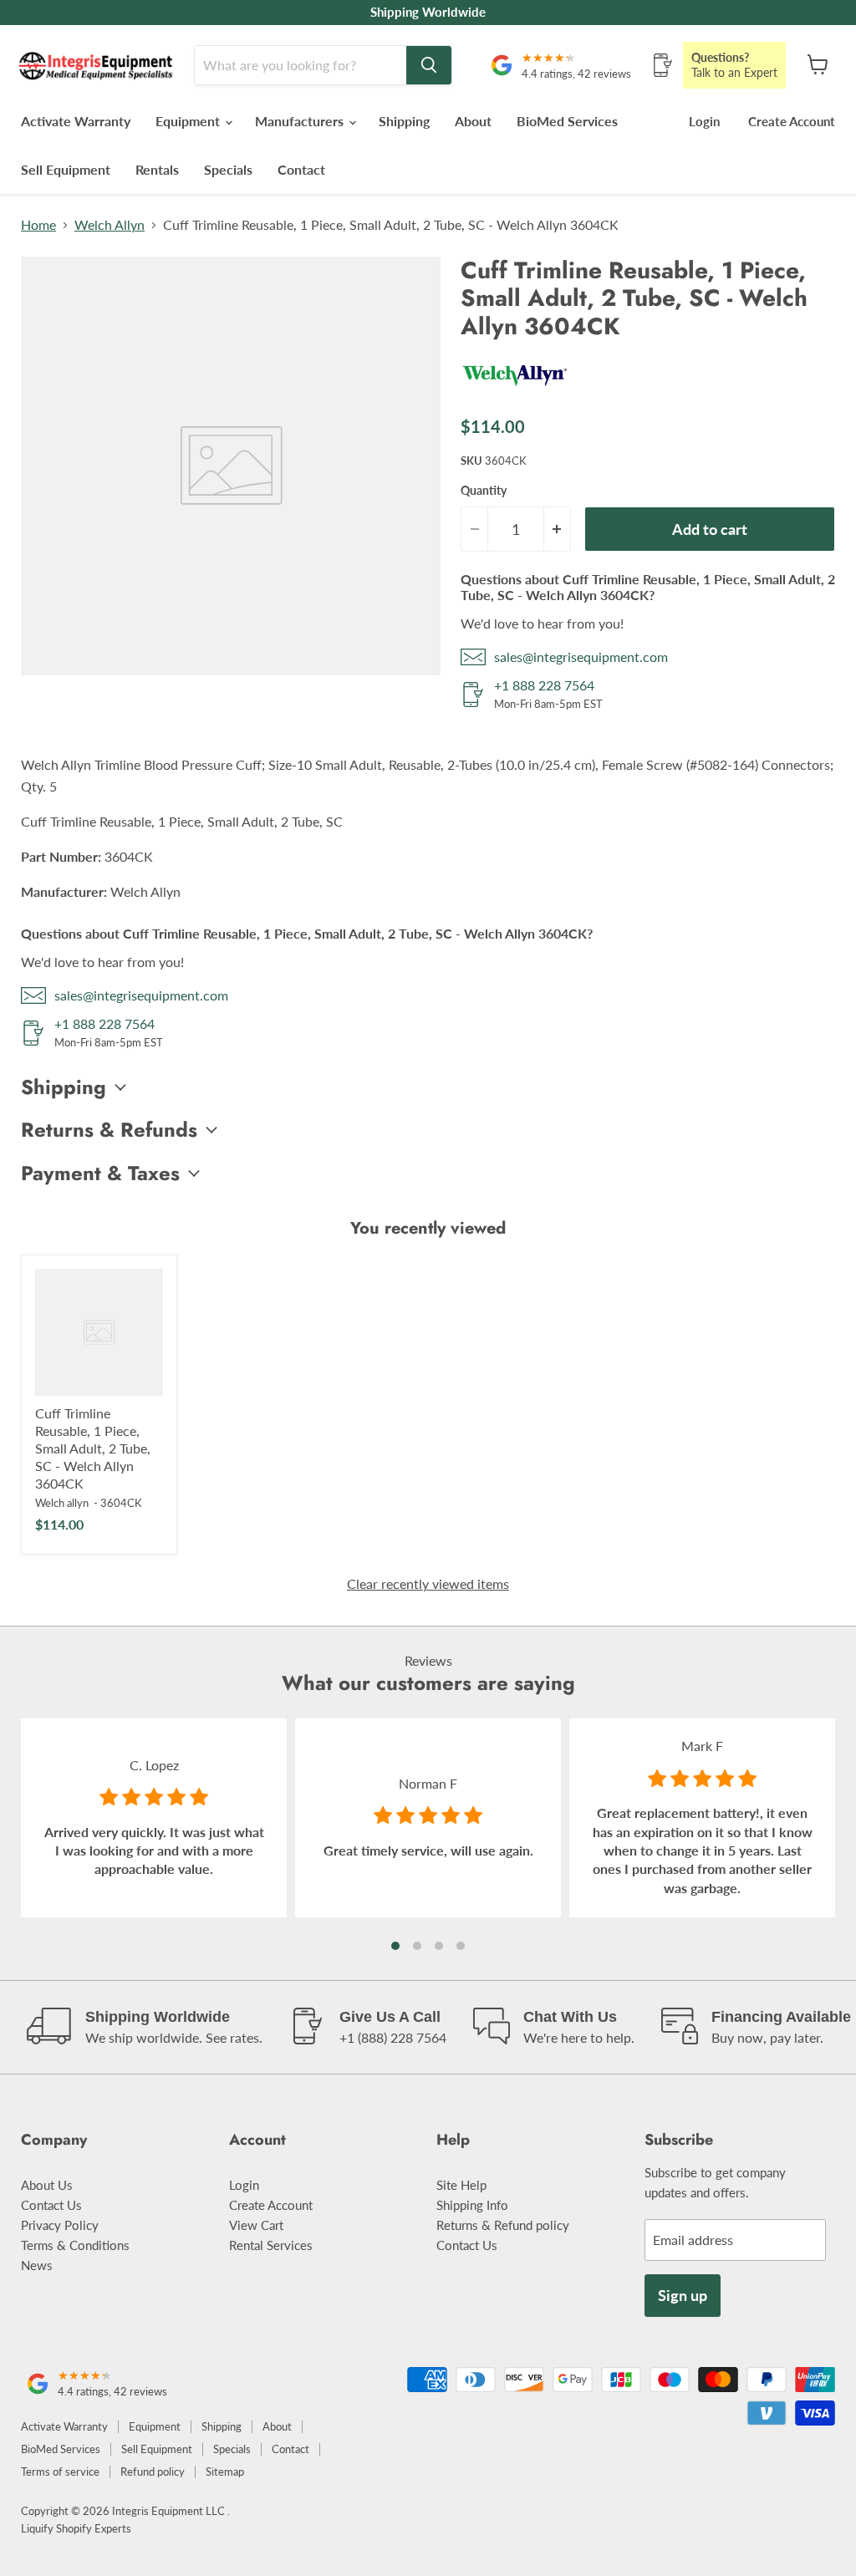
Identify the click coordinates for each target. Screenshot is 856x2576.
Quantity (484, 491)
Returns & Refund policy (503, 2225)
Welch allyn (62, 1503)
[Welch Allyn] (515, 392)
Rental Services (271, 2245)
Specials (228, 169)
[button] (395, 1946)
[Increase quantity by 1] (558, 529)
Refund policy (153, 2472)
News (37, 2265)
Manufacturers (301, 121)
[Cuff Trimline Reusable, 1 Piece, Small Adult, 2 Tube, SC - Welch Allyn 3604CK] (99, 1333)
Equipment (189, 121)
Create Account (792, 121)
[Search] (429, 65)
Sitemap (225, 2472)
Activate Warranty (76, 121)
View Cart (256, 2225)
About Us (47, 2185)
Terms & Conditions (75, 2245)
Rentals (157, 169)
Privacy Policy (60, 2225)
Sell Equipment (66, 169)
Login (704, 121)
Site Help (461, 2185)
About (473, 121)
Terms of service (60, 2472)
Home (38, 225)
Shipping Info (472, 2205)
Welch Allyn (110, 225)
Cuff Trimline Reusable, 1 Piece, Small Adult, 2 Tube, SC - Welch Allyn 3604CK (93, 1448)
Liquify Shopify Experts (76, 2528)
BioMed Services (567, 121)
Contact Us (51, 2205)
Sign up (683, 2295)
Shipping (404, 121)
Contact (301, 169)
